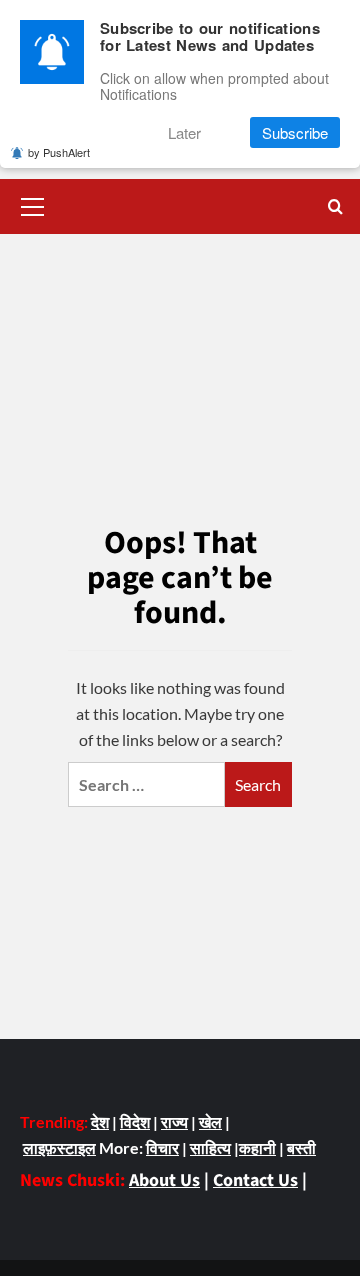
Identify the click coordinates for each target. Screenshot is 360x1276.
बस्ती (301, 1147)
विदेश (135, 1121)
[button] (33, 204)
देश (100, 1121)
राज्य (174, 1121)
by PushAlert (59, 152)
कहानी (257, 1147)
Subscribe (295, 132)
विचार (162, 1147)
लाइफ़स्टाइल (59, 1147)
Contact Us (255, 1180)
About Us (164, 1180)
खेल (210, 1121)
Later (184, 132)
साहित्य (210, 1147)
